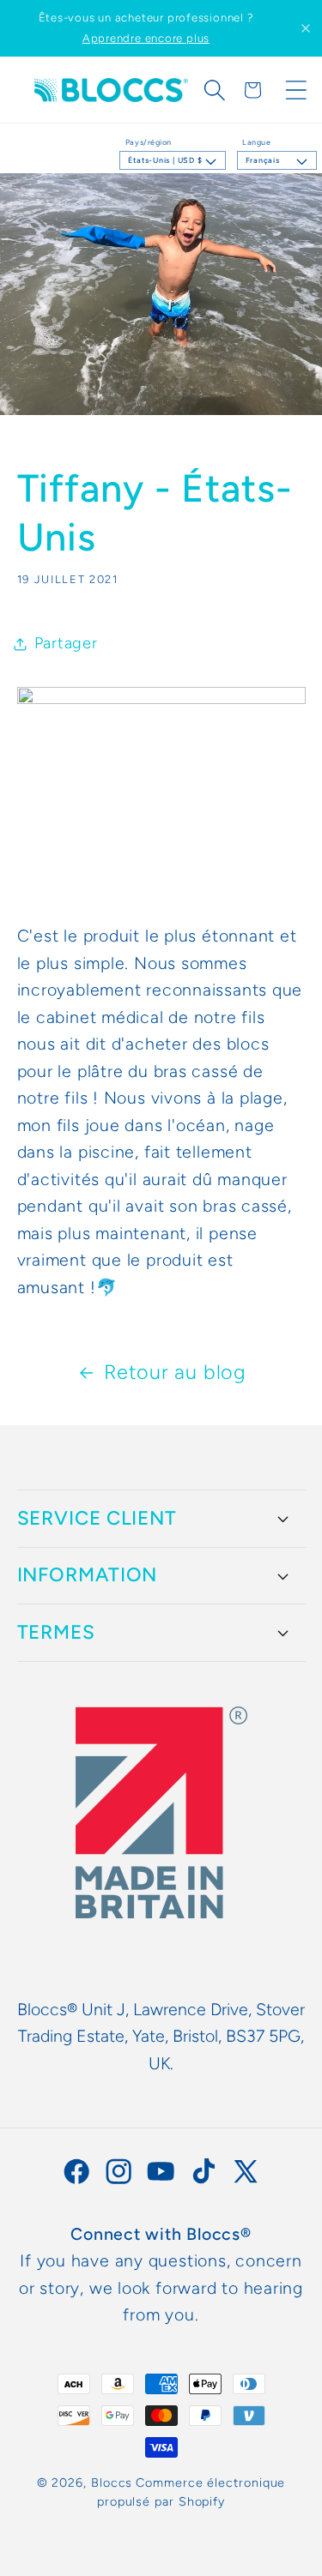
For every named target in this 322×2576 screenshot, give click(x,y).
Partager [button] (66, 643)
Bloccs (112, 2483)
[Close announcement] (306, 28)
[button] (215, 90)
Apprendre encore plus (146, 38)
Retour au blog (175, 1372)
